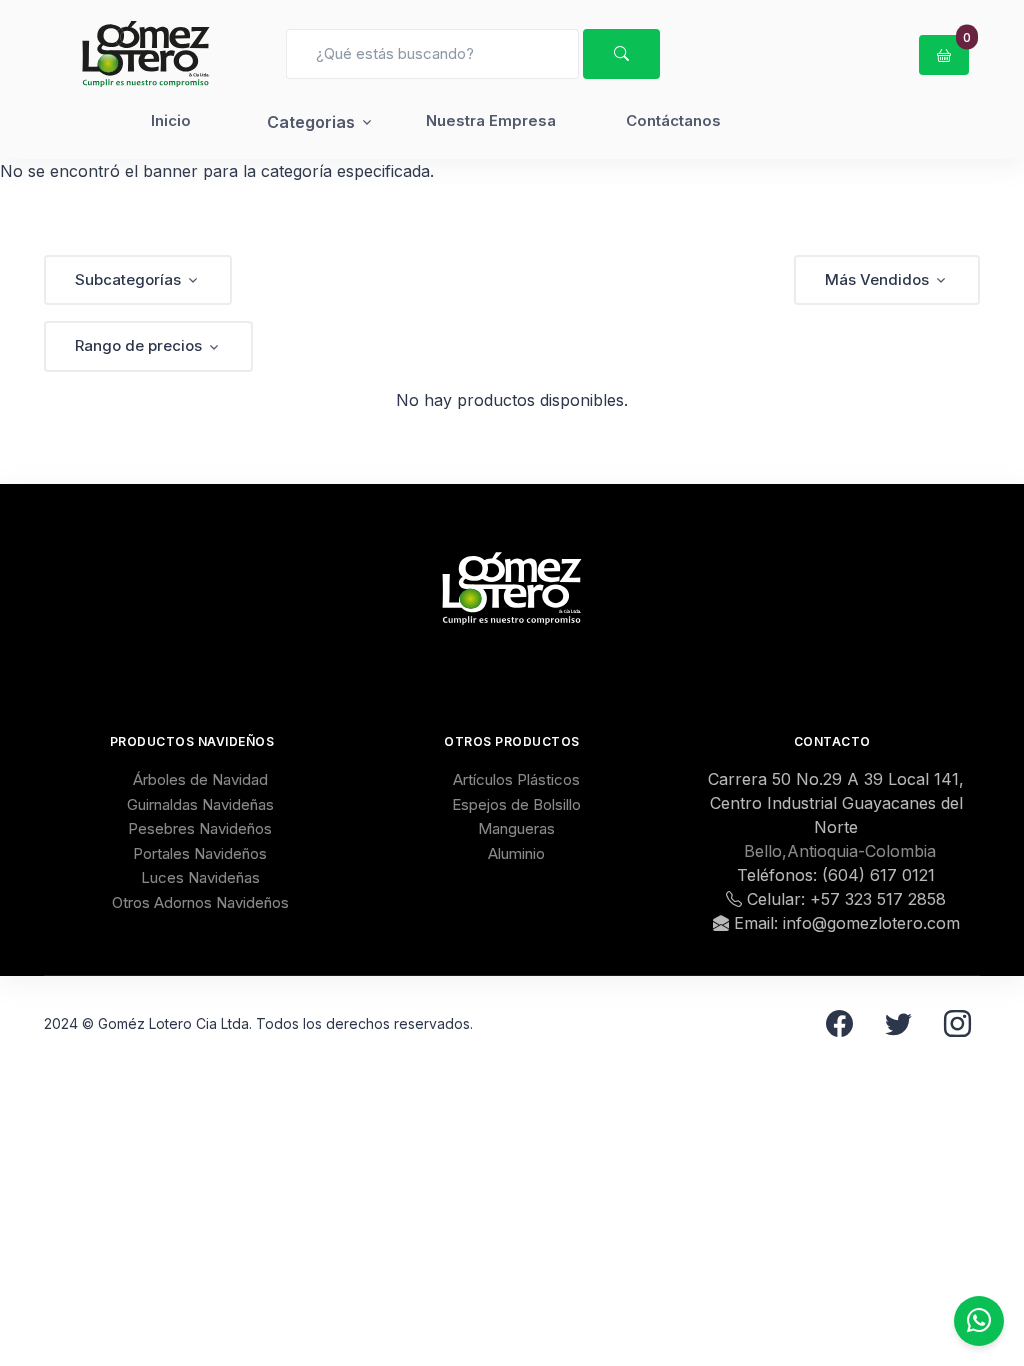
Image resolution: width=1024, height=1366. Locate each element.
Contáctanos (673, 120)
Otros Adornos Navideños (200, 902)
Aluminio (516, 853)
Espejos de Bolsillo (516, 804)
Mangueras (516, 828)
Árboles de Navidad (200, 779)
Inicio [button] (171, 120)
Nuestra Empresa (491, 120)
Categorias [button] (311, 122)
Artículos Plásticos (516, 779)
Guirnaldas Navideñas (200, 804)
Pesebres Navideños (200, 828)
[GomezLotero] (146, 54)
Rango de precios (138, 345)
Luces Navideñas (200, 877)
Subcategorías (128, 279)
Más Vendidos (877, 279)
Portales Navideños (200, 853)
